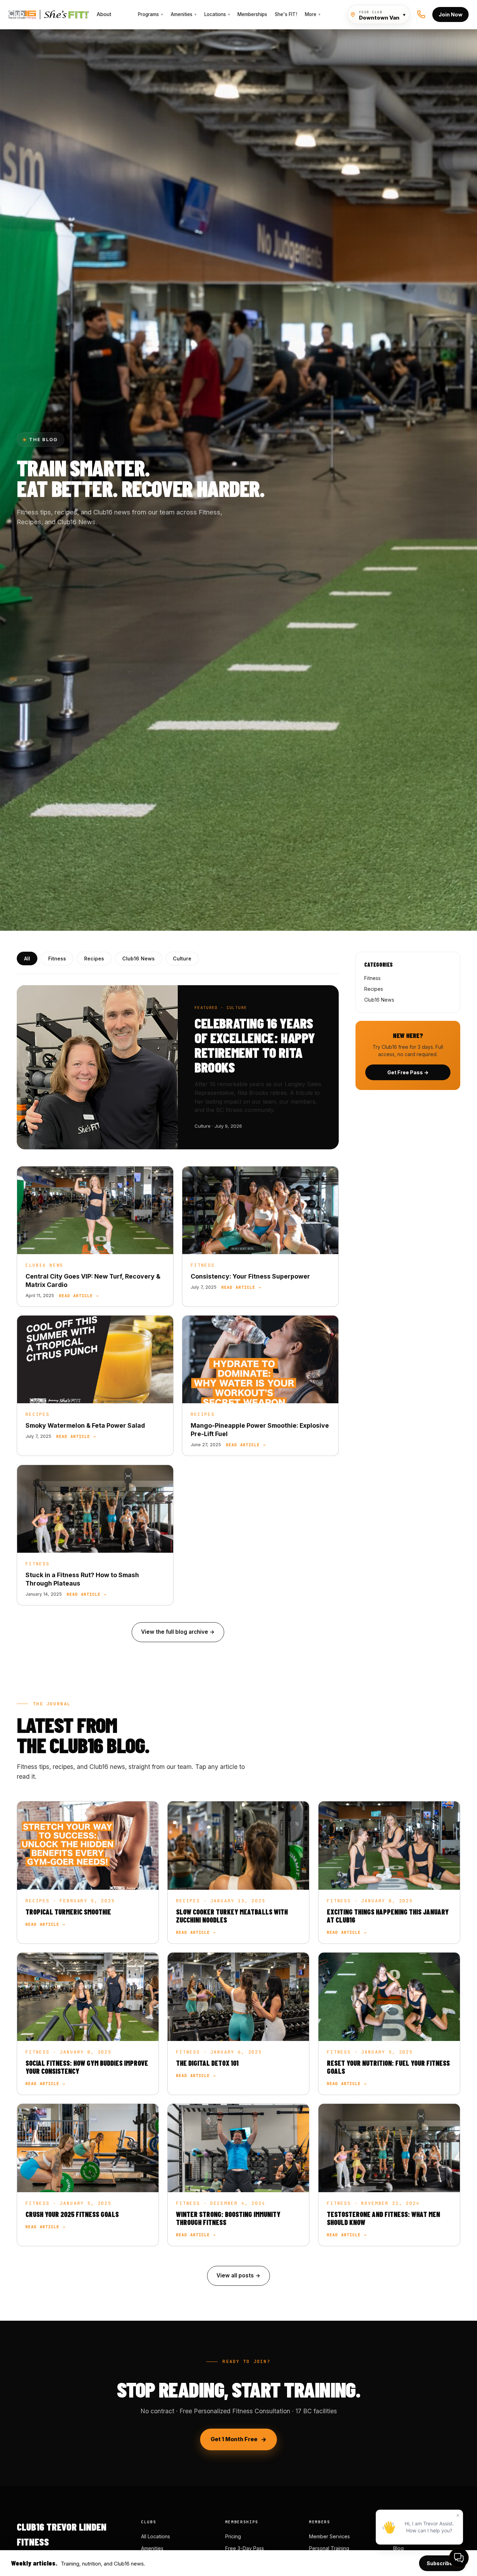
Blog (398, 2548)
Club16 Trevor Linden (40, 14)
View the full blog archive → (178, 1632)
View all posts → (239, 2275)
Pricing (233, 2536)
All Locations (156, 2536)
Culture (182, 958)
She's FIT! (286, 14)
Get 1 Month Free (234, 2439)
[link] (95, 1236)
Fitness (57, 958)
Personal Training (329, 2548)
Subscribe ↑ (442, 2563)
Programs (151, 14)
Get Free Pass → (408, 1072)
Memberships (252, 14)
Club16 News (138, 958)
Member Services (329, 2536)
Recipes (94, 958)
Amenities (184, 14)
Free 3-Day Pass (245, 2548)
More (313, 14)
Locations (217, 14)
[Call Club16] (421, 14)
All (27, 958)
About (104, 14)
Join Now (450, 14)
